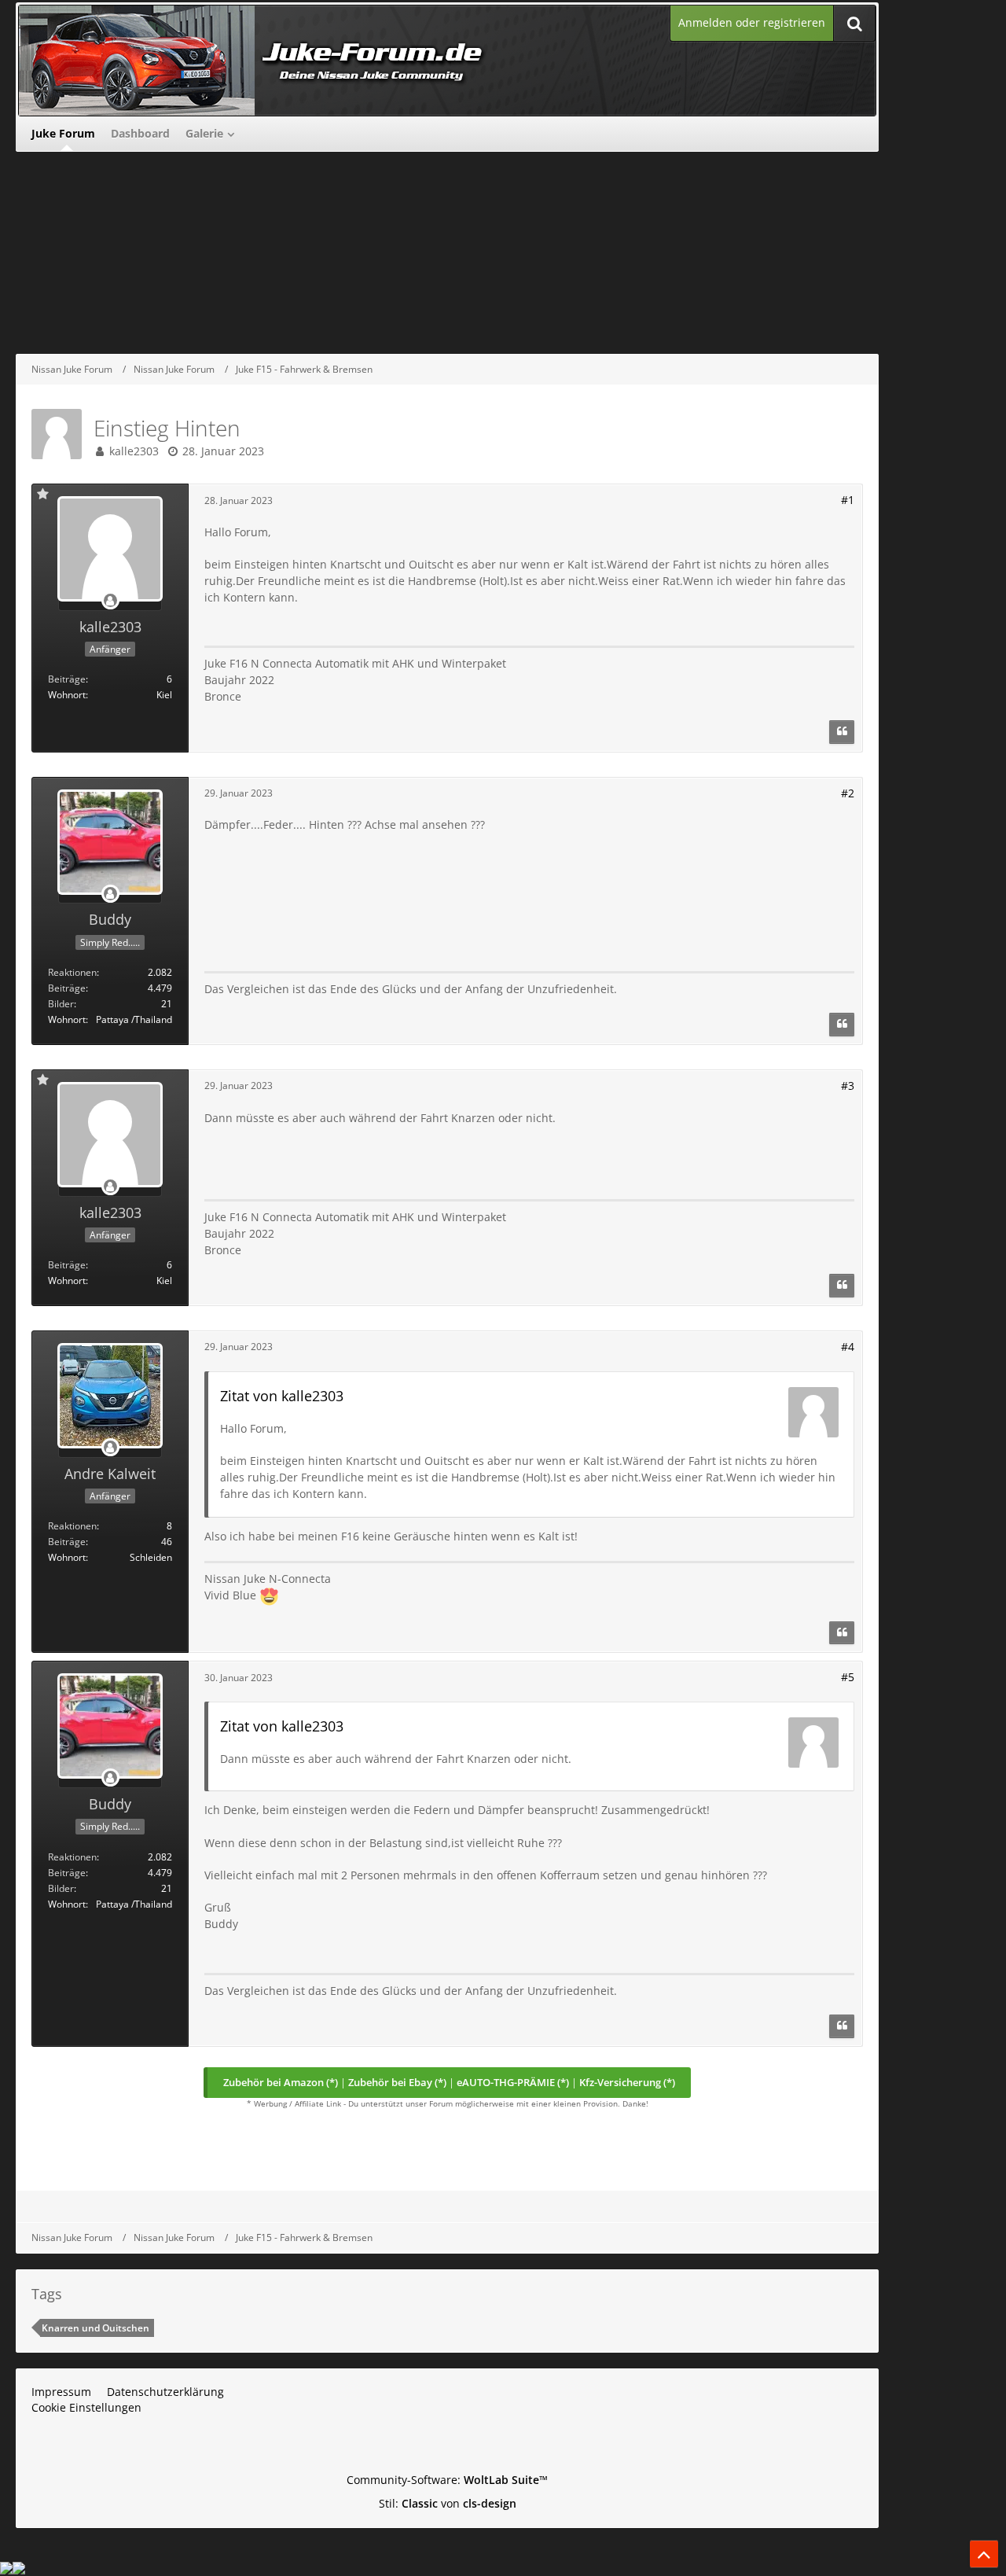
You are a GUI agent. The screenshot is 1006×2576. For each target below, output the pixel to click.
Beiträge (67, 679)
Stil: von (448, 2503)
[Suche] (854, 23)
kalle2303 (134, 451)
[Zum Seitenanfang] (984, 2554)
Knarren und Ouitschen (95, 2328)
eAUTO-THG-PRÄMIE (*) (513, 2082)
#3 (848, 1086)
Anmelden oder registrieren (752, 22)
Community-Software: (447, 2480)
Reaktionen (72, 972)
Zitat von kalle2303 (282, 1396)
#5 (848, 1677)
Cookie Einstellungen (86, 2407)
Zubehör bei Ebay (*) (397, 2082)
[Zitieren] (842, 732)
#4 (848, 1347)
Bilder (61, 1004)
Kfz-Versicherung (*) (627, 2082)
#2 (848, 793)
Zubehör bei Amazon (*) (281, 2082)
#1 (848, 500)
